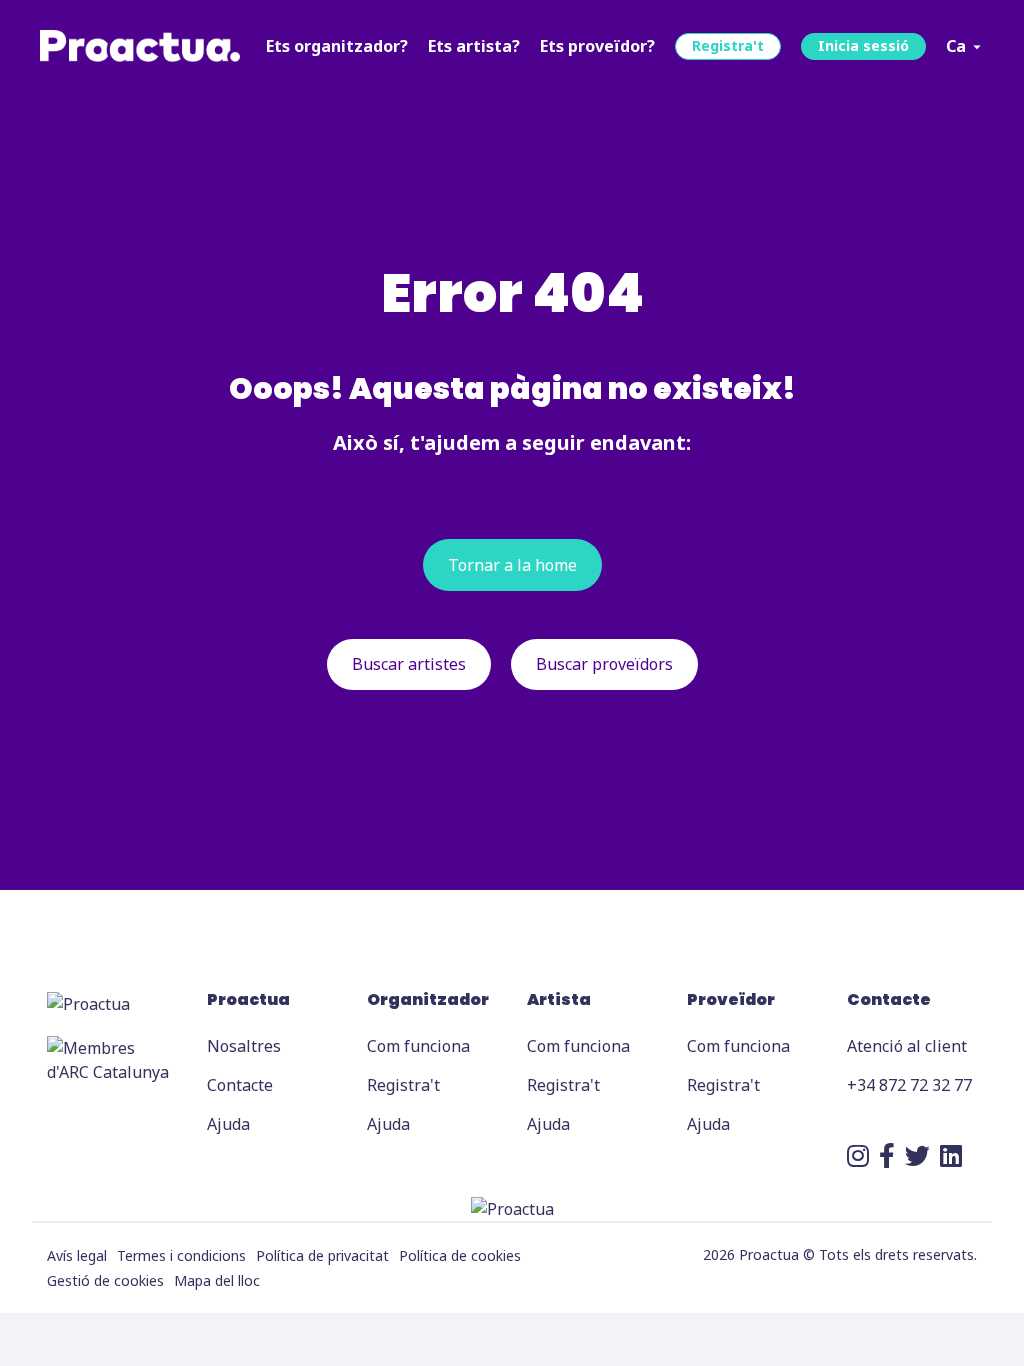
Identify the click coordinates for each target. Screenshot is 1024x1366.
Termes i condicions (181, 1255)
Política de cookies (460, 1255)
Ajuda (228, 1124)
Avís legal (77, 1255)
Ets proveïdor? (597, 46)
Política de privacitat (322, 1255)
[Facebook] (887, 1155)
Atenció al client (907, 1046)
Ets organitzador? (337, 46)
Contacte (240, 1085)
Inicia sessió (863, 45)
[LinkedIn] (951, 1155)
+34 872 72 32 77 (909, 1085)
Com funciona (418, 1046)
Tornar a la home (512, 565)
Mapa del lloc (217, 1280)
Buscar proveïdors (604, 664)
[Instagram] (858, 1155)
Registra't (728, 45)
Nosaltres (244, 1046)
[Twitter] (917, 1155)
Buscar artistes (409, 664)
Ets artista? (474, 46)
